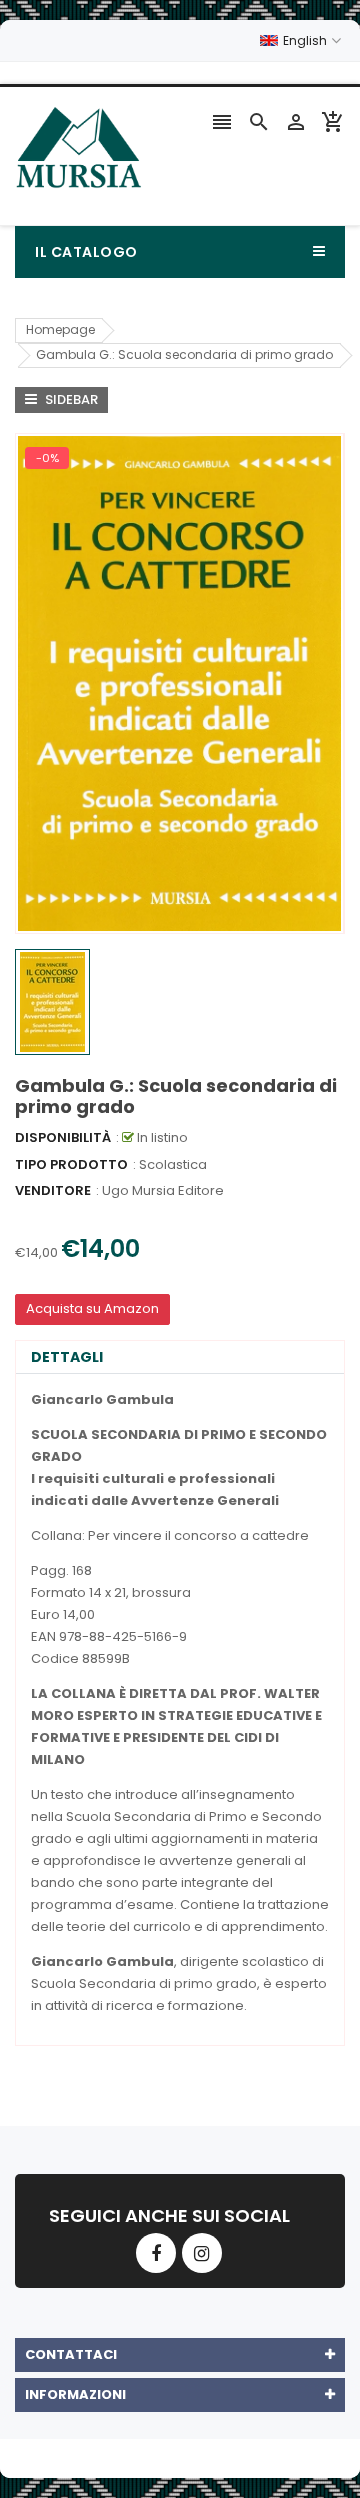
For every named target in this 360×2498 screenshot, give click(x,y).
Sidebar (70, 399)
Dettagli (67, 1357)
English (306, 40)
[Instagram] (202, 2253)
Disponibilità (63, 1137)
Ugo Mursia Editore (163, 1190)
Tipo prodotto (71, 1164)
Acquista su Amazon (92, 1308)
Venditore (53, 1190)
